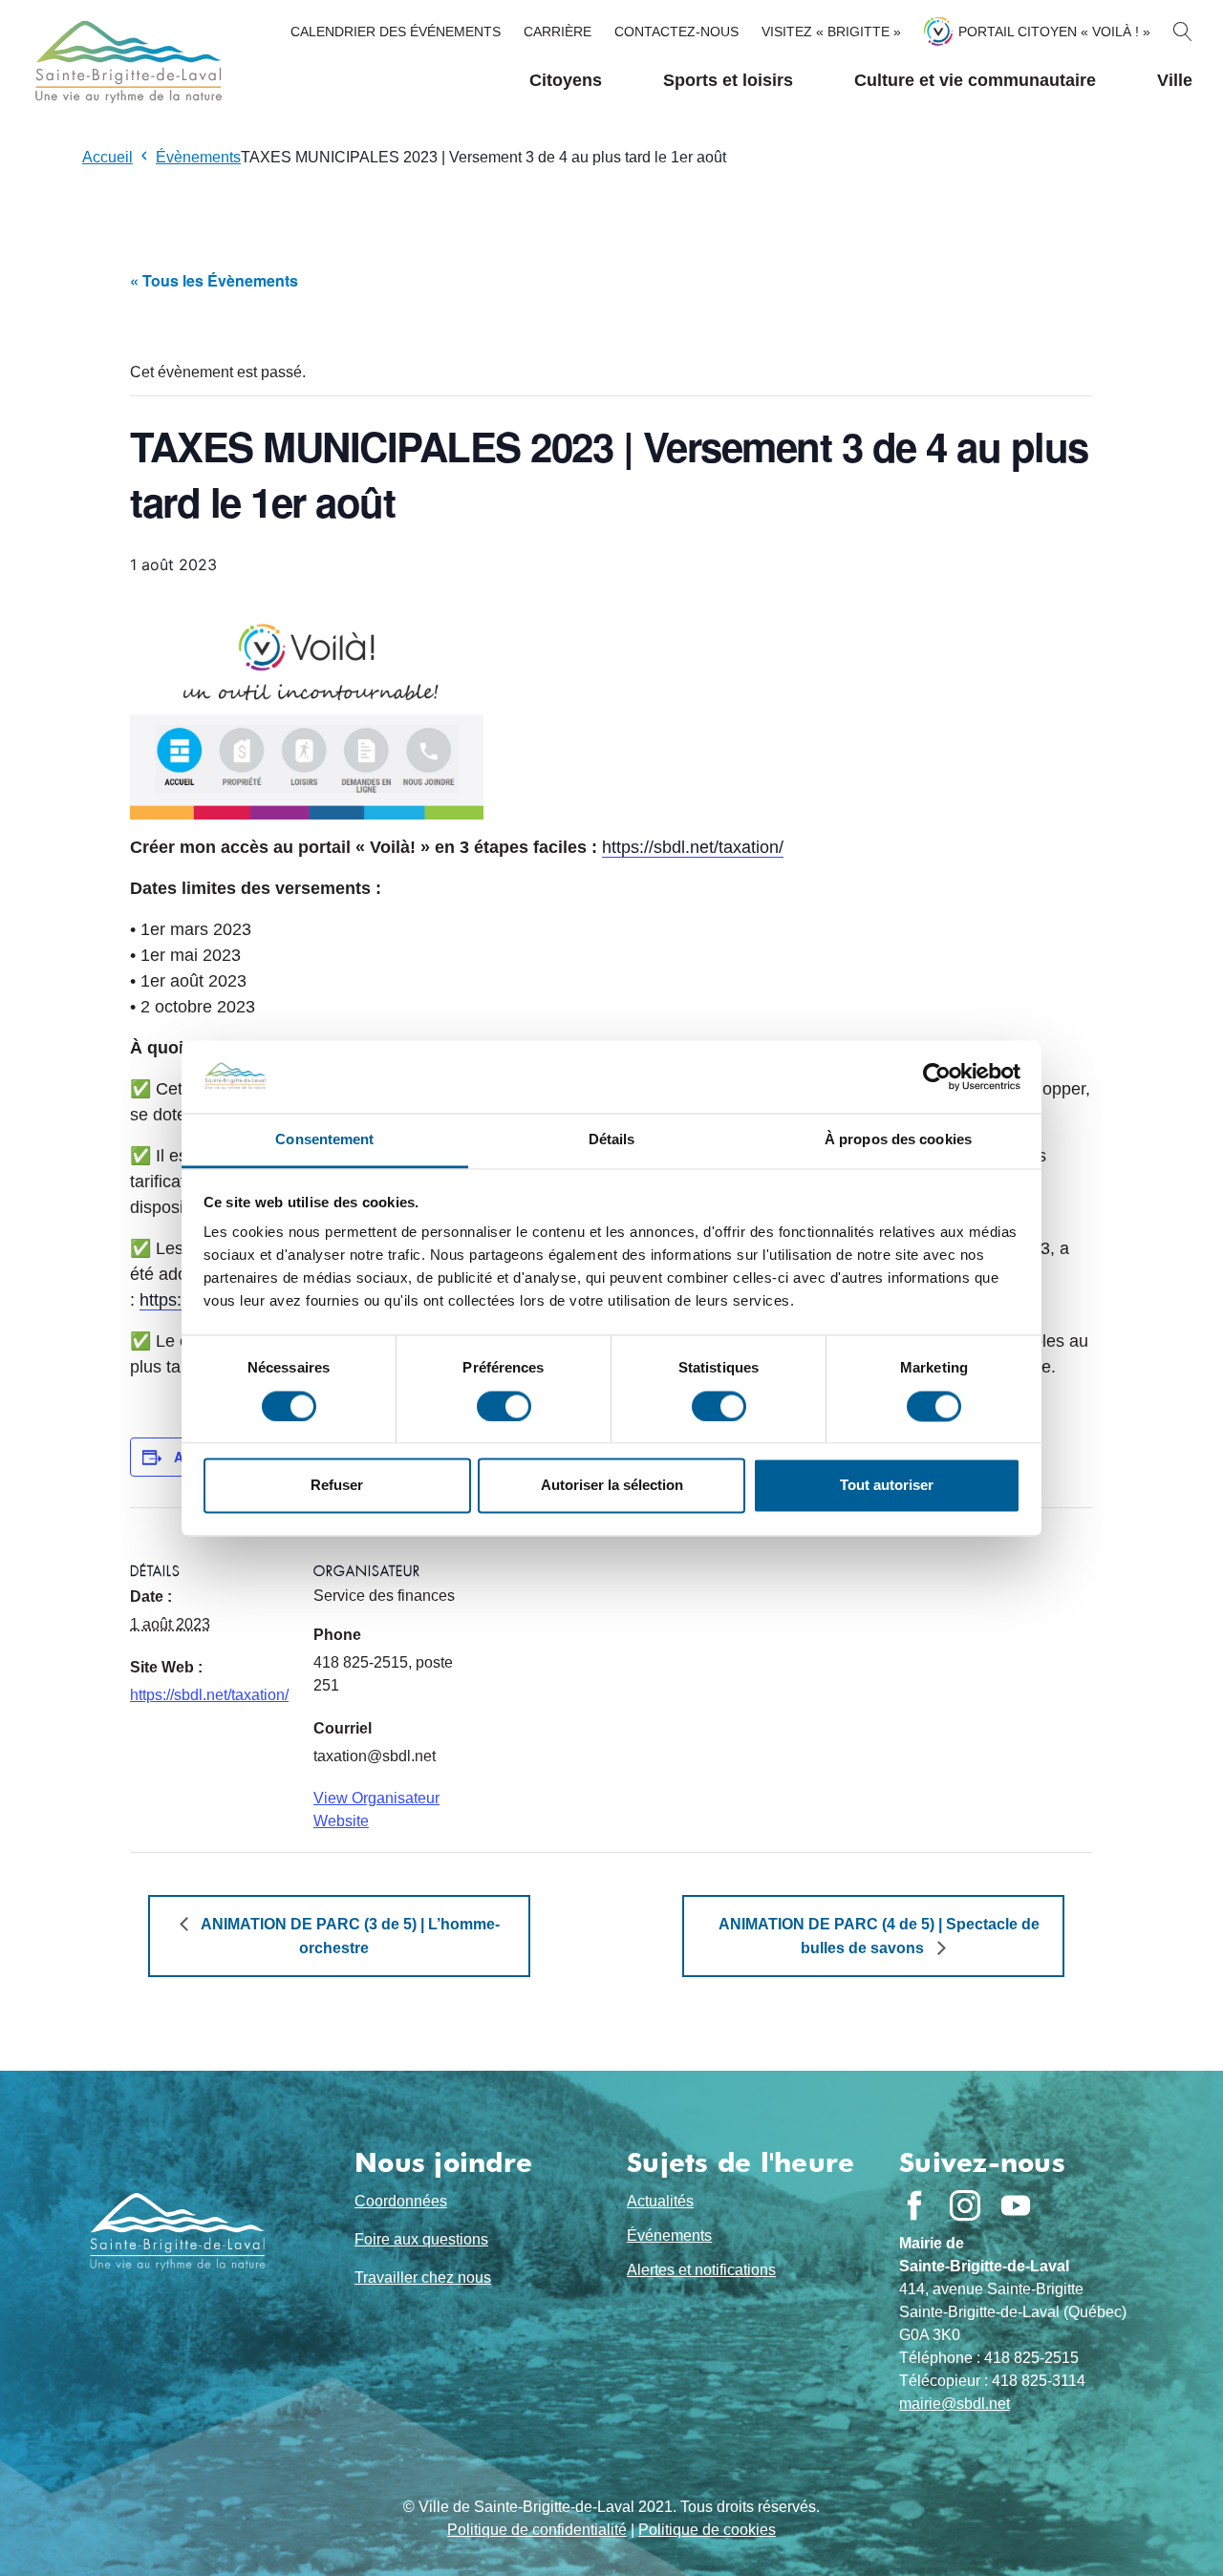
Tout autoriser (887, 1486)
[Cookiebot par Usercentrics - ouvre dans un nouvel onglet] (937, 1076)
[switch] (504, 1406)
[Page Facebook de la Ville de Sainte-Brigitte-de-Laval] (914, 2205)
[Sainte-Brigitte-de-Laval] (126, 62)
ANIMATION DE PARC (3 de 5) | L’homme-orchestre (349, 1936)
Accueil (107, 157)
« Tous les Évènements (214, 280)
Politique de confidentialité (537, 2530)
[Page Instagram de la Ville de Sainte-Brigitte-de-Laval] (965, 2205)
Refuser (337, 1486)
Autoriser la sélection (612, 1486)
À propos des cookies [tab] (898, 1140)
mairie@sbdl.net (955, 2404)
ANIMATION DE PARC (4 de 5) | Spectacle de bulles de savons (879, 1936)
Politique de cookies (707, 2530)
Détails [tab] (612, 1140)
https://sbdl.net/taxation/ (693, 847)
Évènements (198, 157)
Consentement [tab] (324, 1140)
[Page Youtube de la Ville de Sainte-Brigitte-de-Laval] (1016, 2205)
